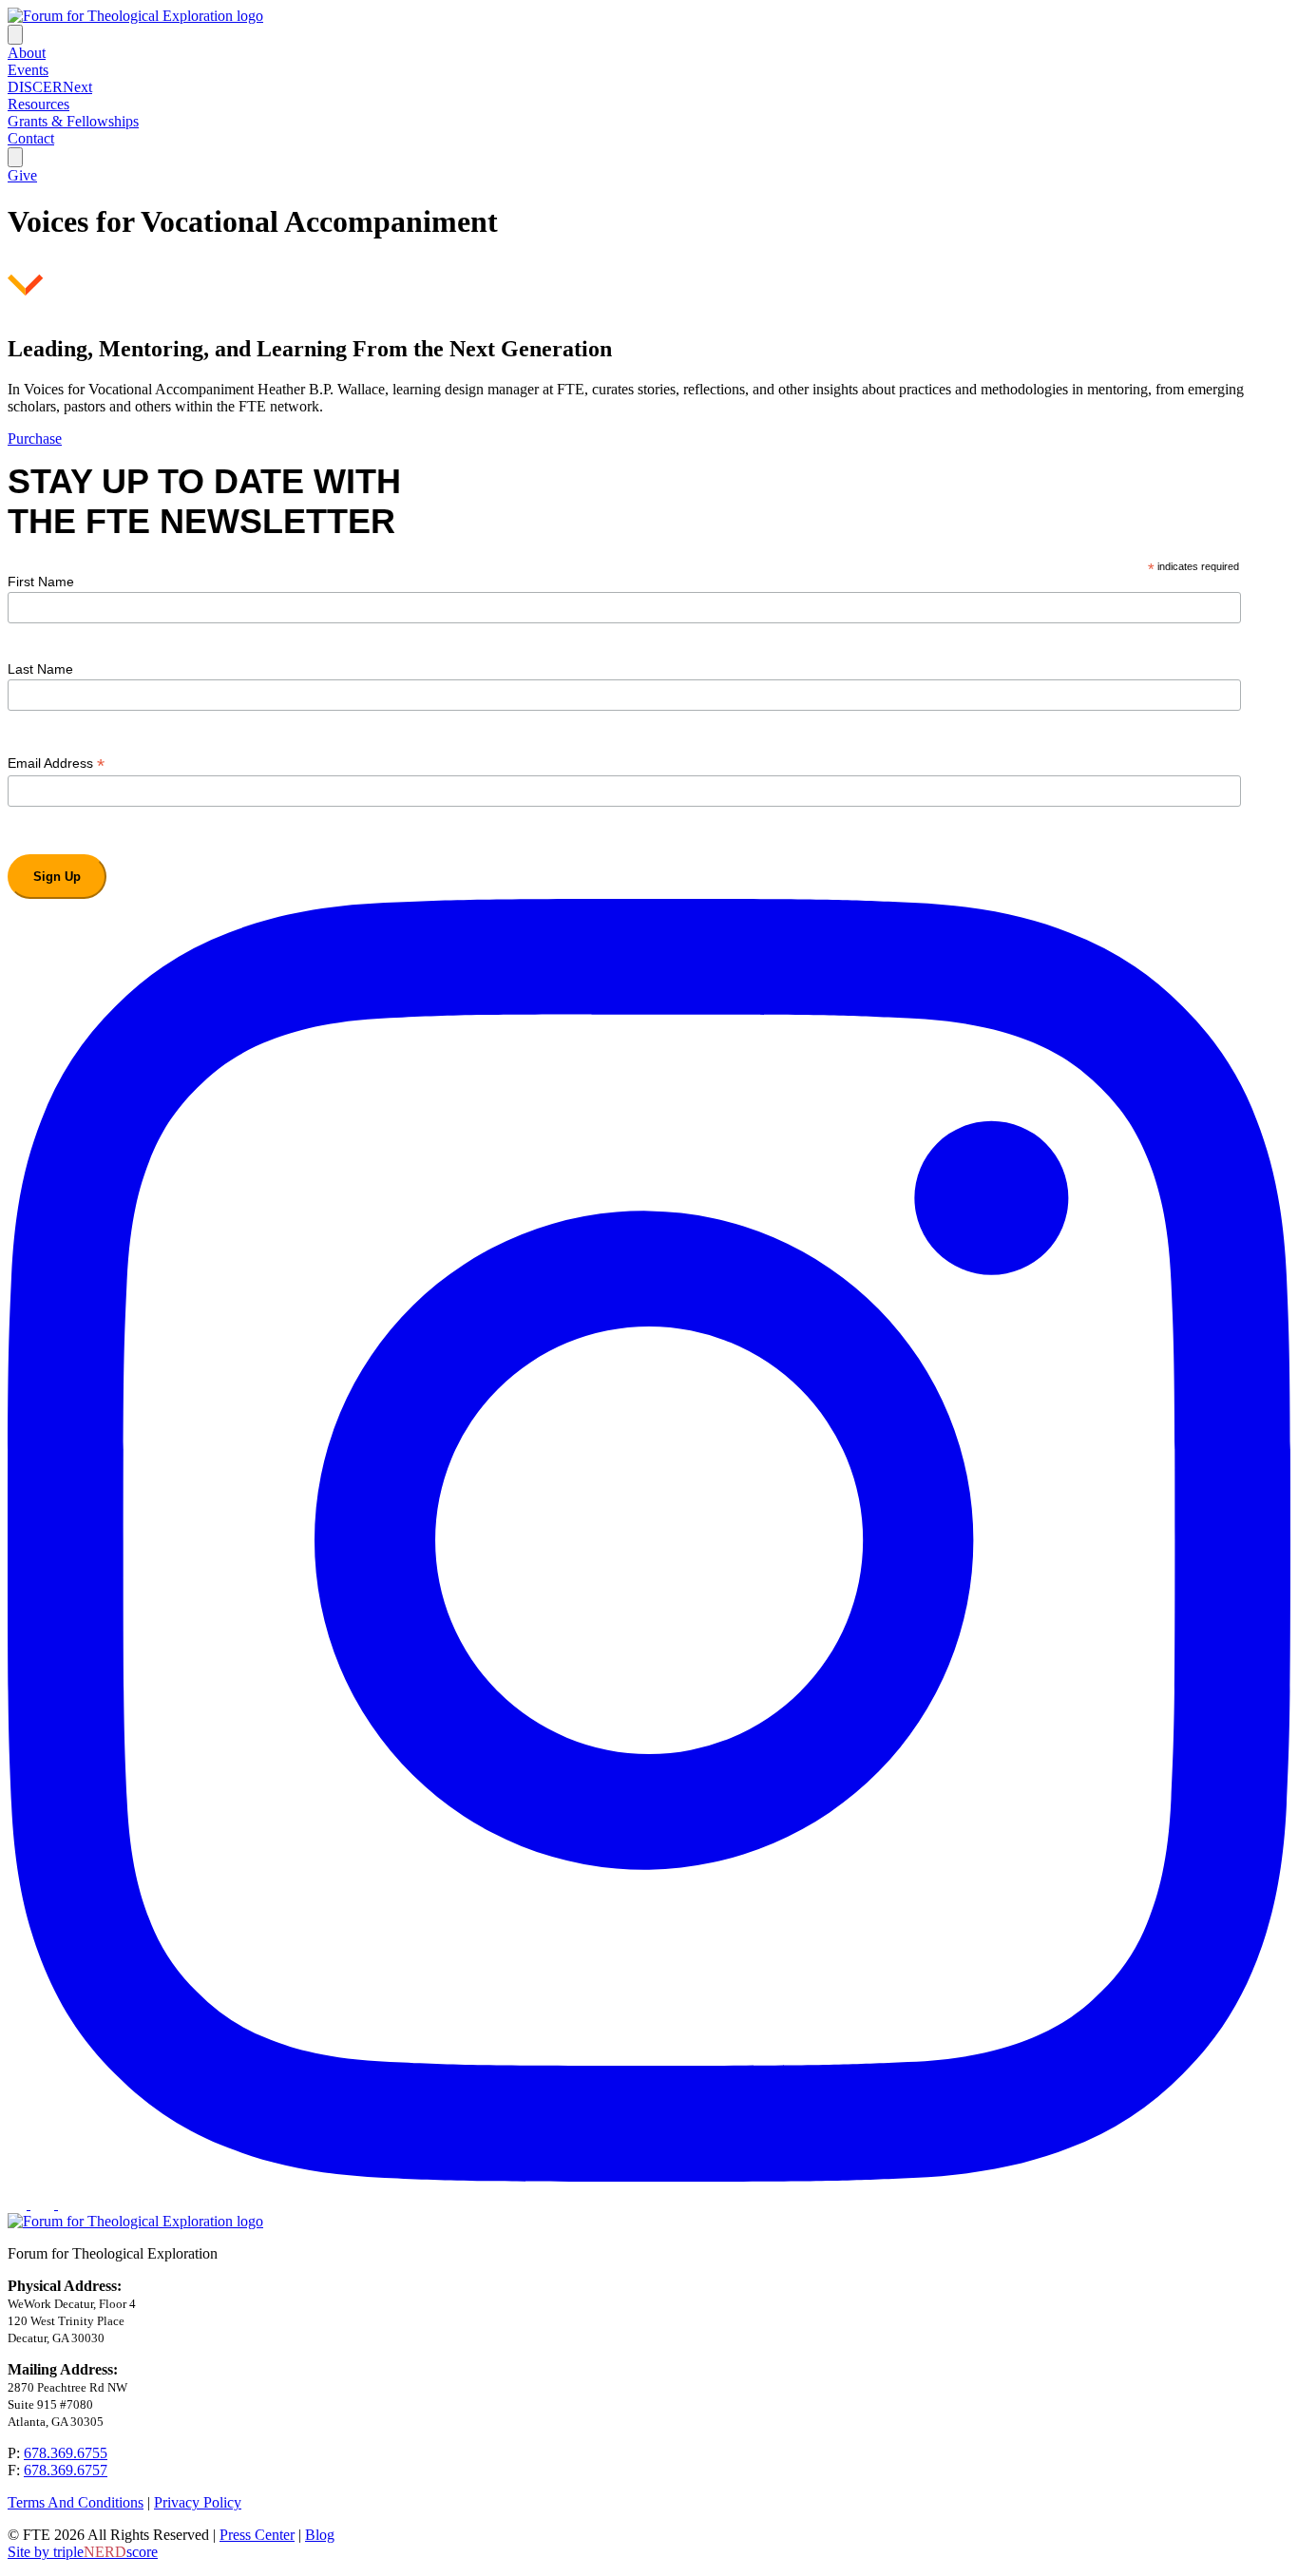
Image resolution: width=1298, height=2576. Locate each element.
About (27, 53)
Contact (31, 138)
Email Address (56, 763)
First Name (41, 582)
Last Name (40, 669)
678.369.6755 (66, 2453)
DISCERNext (50, 87)
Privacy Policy (198, 2502)
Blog (320, 2535)
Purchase (35, 439)
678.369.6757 (66, 2470)
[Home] (135, 16)
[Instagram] (649, 2176)
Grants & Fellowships (73, 121)
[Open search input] (15, 157)
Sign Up (57, 877)
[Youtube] (67, 2204)
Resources (38, 104)
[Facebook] (19, 2204)
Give (22, 175)
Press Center (257, 2535)
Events (28, 70)
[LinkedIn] (44, 2204)
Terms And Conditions (76, 2502)
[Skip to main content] (26, 291)
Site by (83, 2552)
